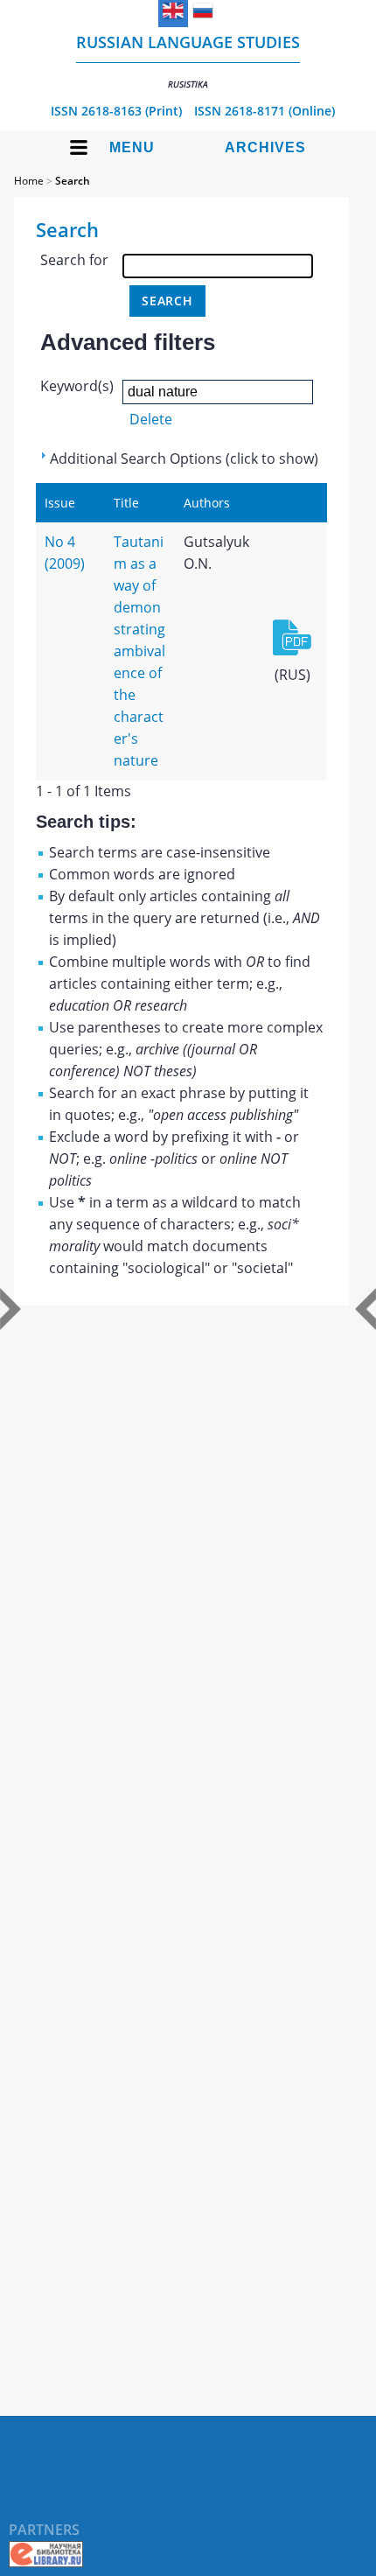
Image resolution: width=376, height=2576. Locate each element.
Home (29, 181)
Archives (265, 147)
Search (73, 181)
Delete (151, 419)
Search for (74, 260)
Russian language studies (188, 61)
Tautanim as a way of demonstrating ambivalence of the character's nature (139, 651)
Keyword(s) (77, 386)
